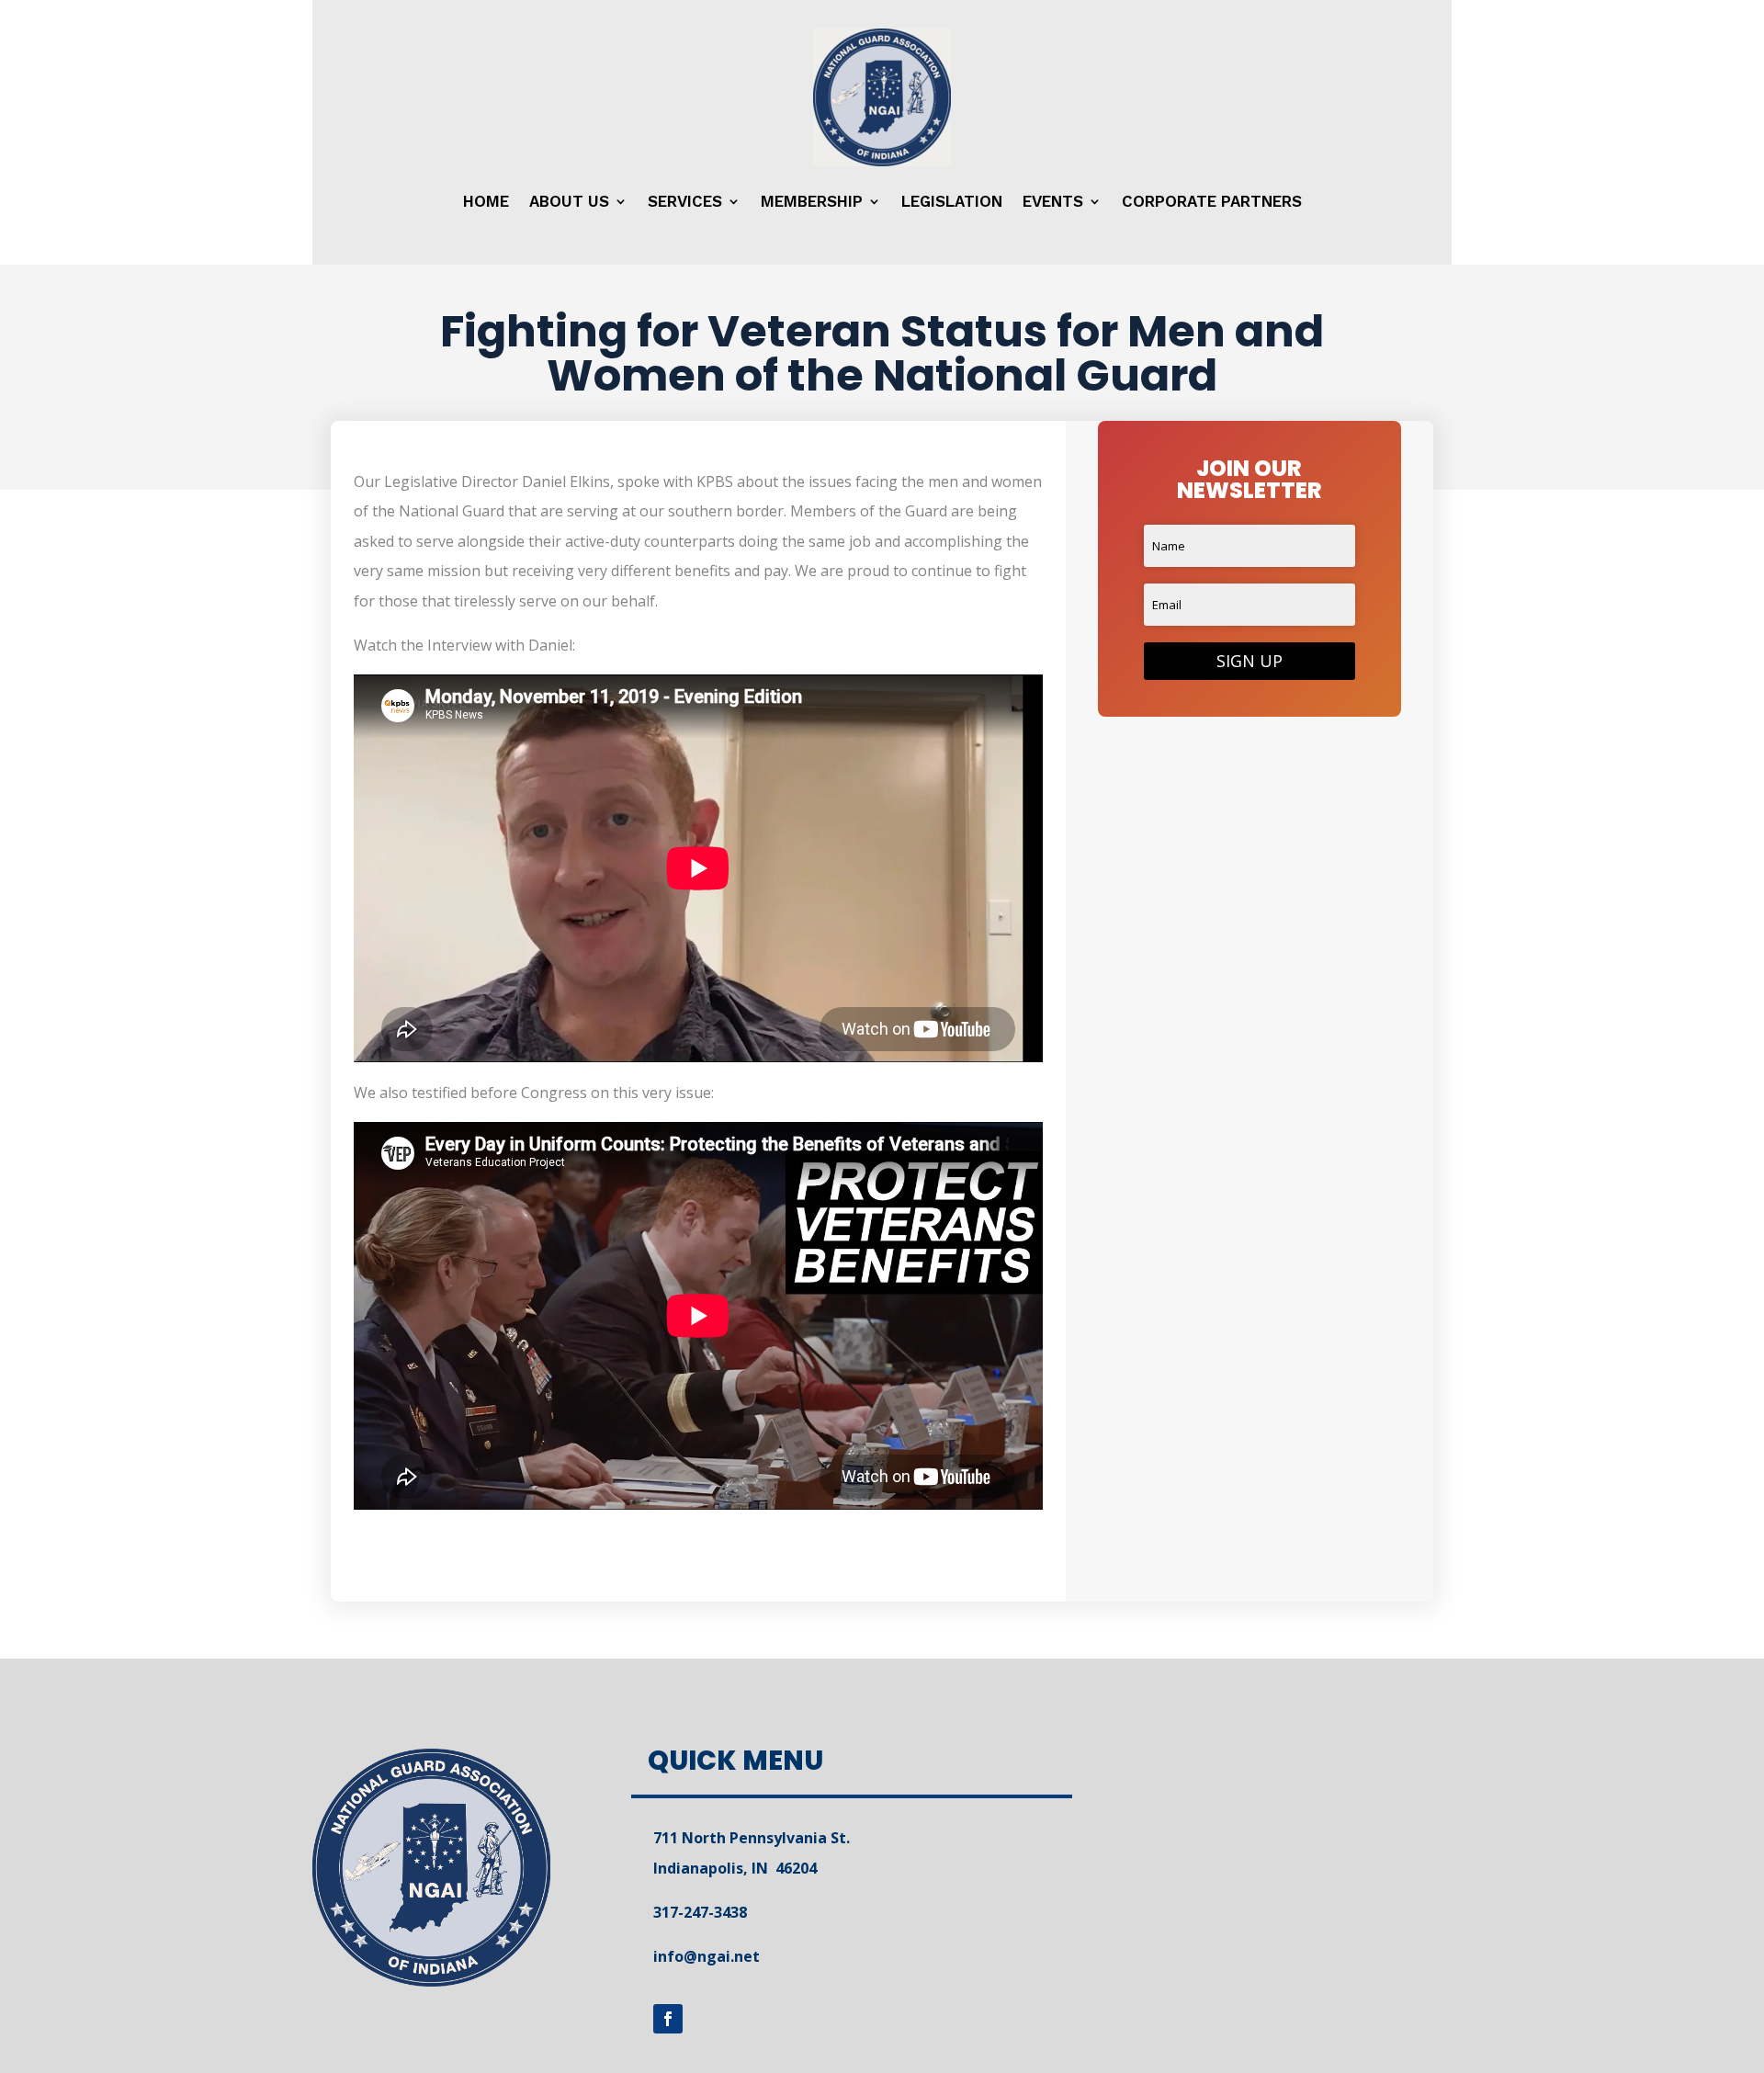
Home (486, 201)
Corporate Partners (1212, 201)
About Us (569, 201)
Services (685, 201)
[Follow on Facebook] (668, 2019)
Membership (812, 201)
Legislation (952, 201)
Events (1053, 201)
